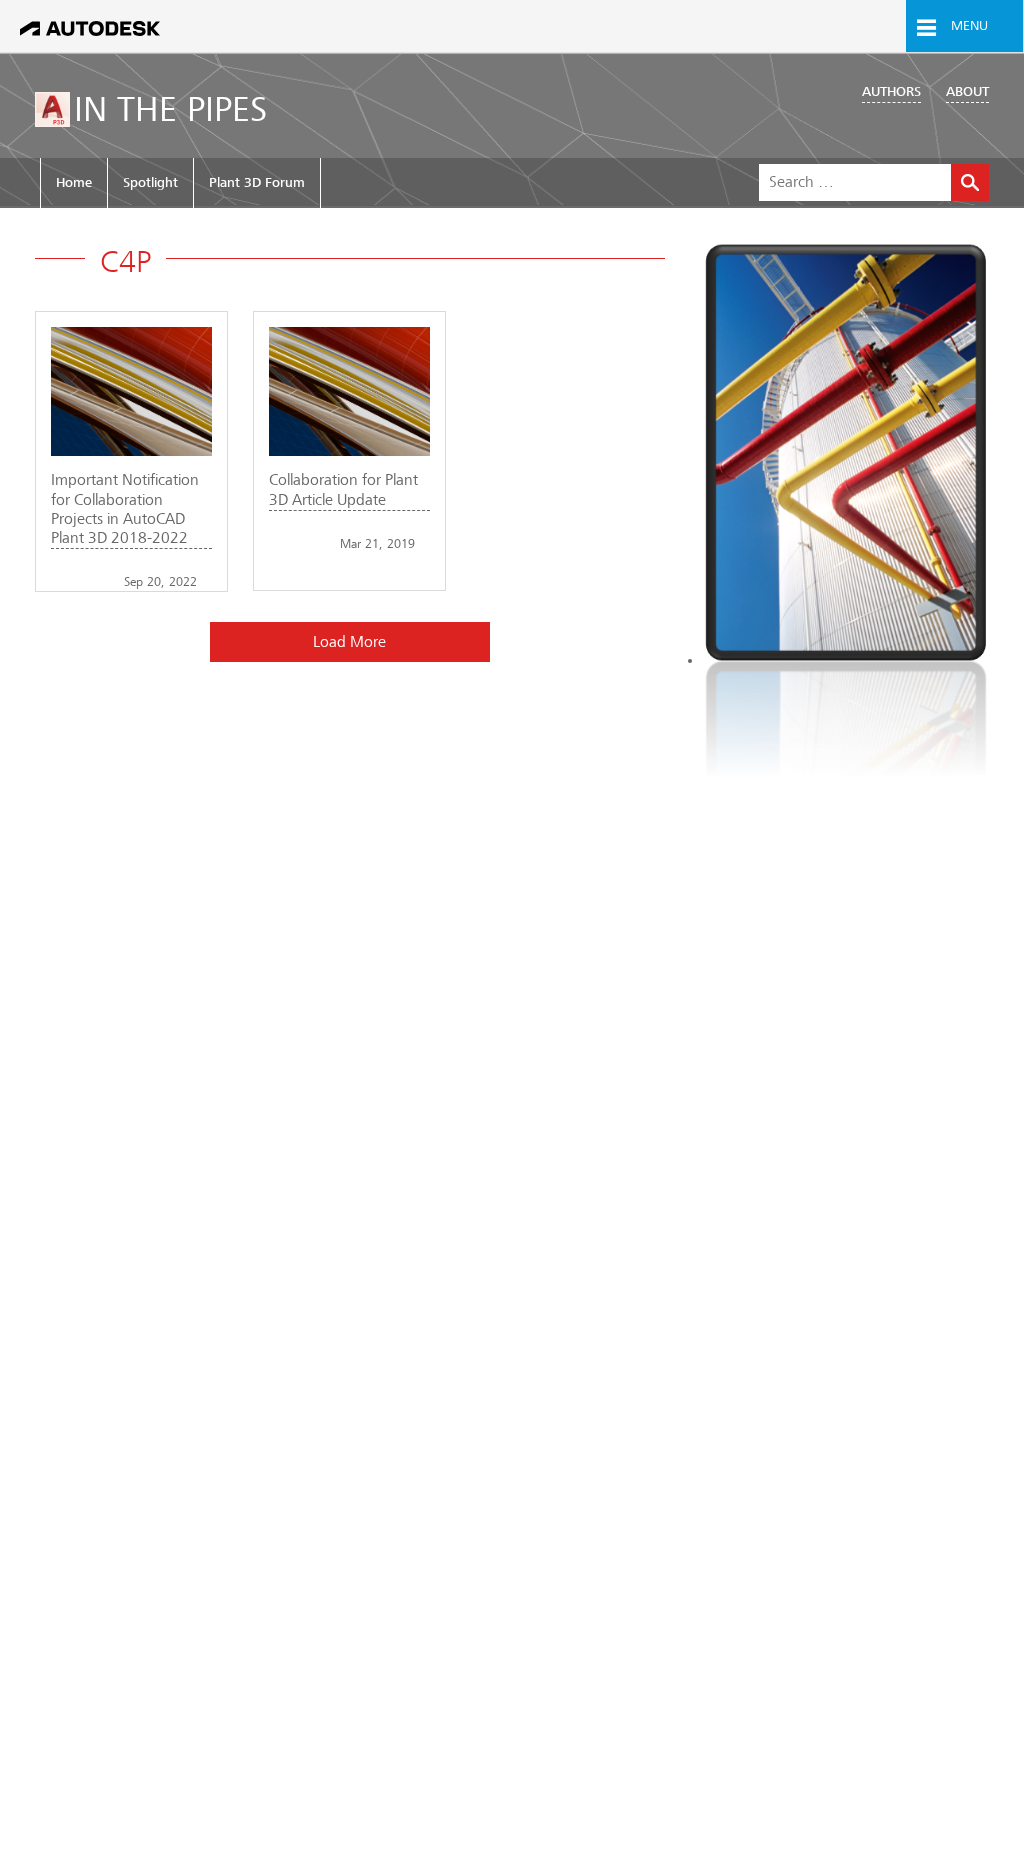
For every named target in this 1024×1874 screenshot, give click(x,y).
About (967, 91)
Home (74, 182)
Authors (891, 91)
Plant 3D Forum (257, 182)
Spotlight (150, 182)
